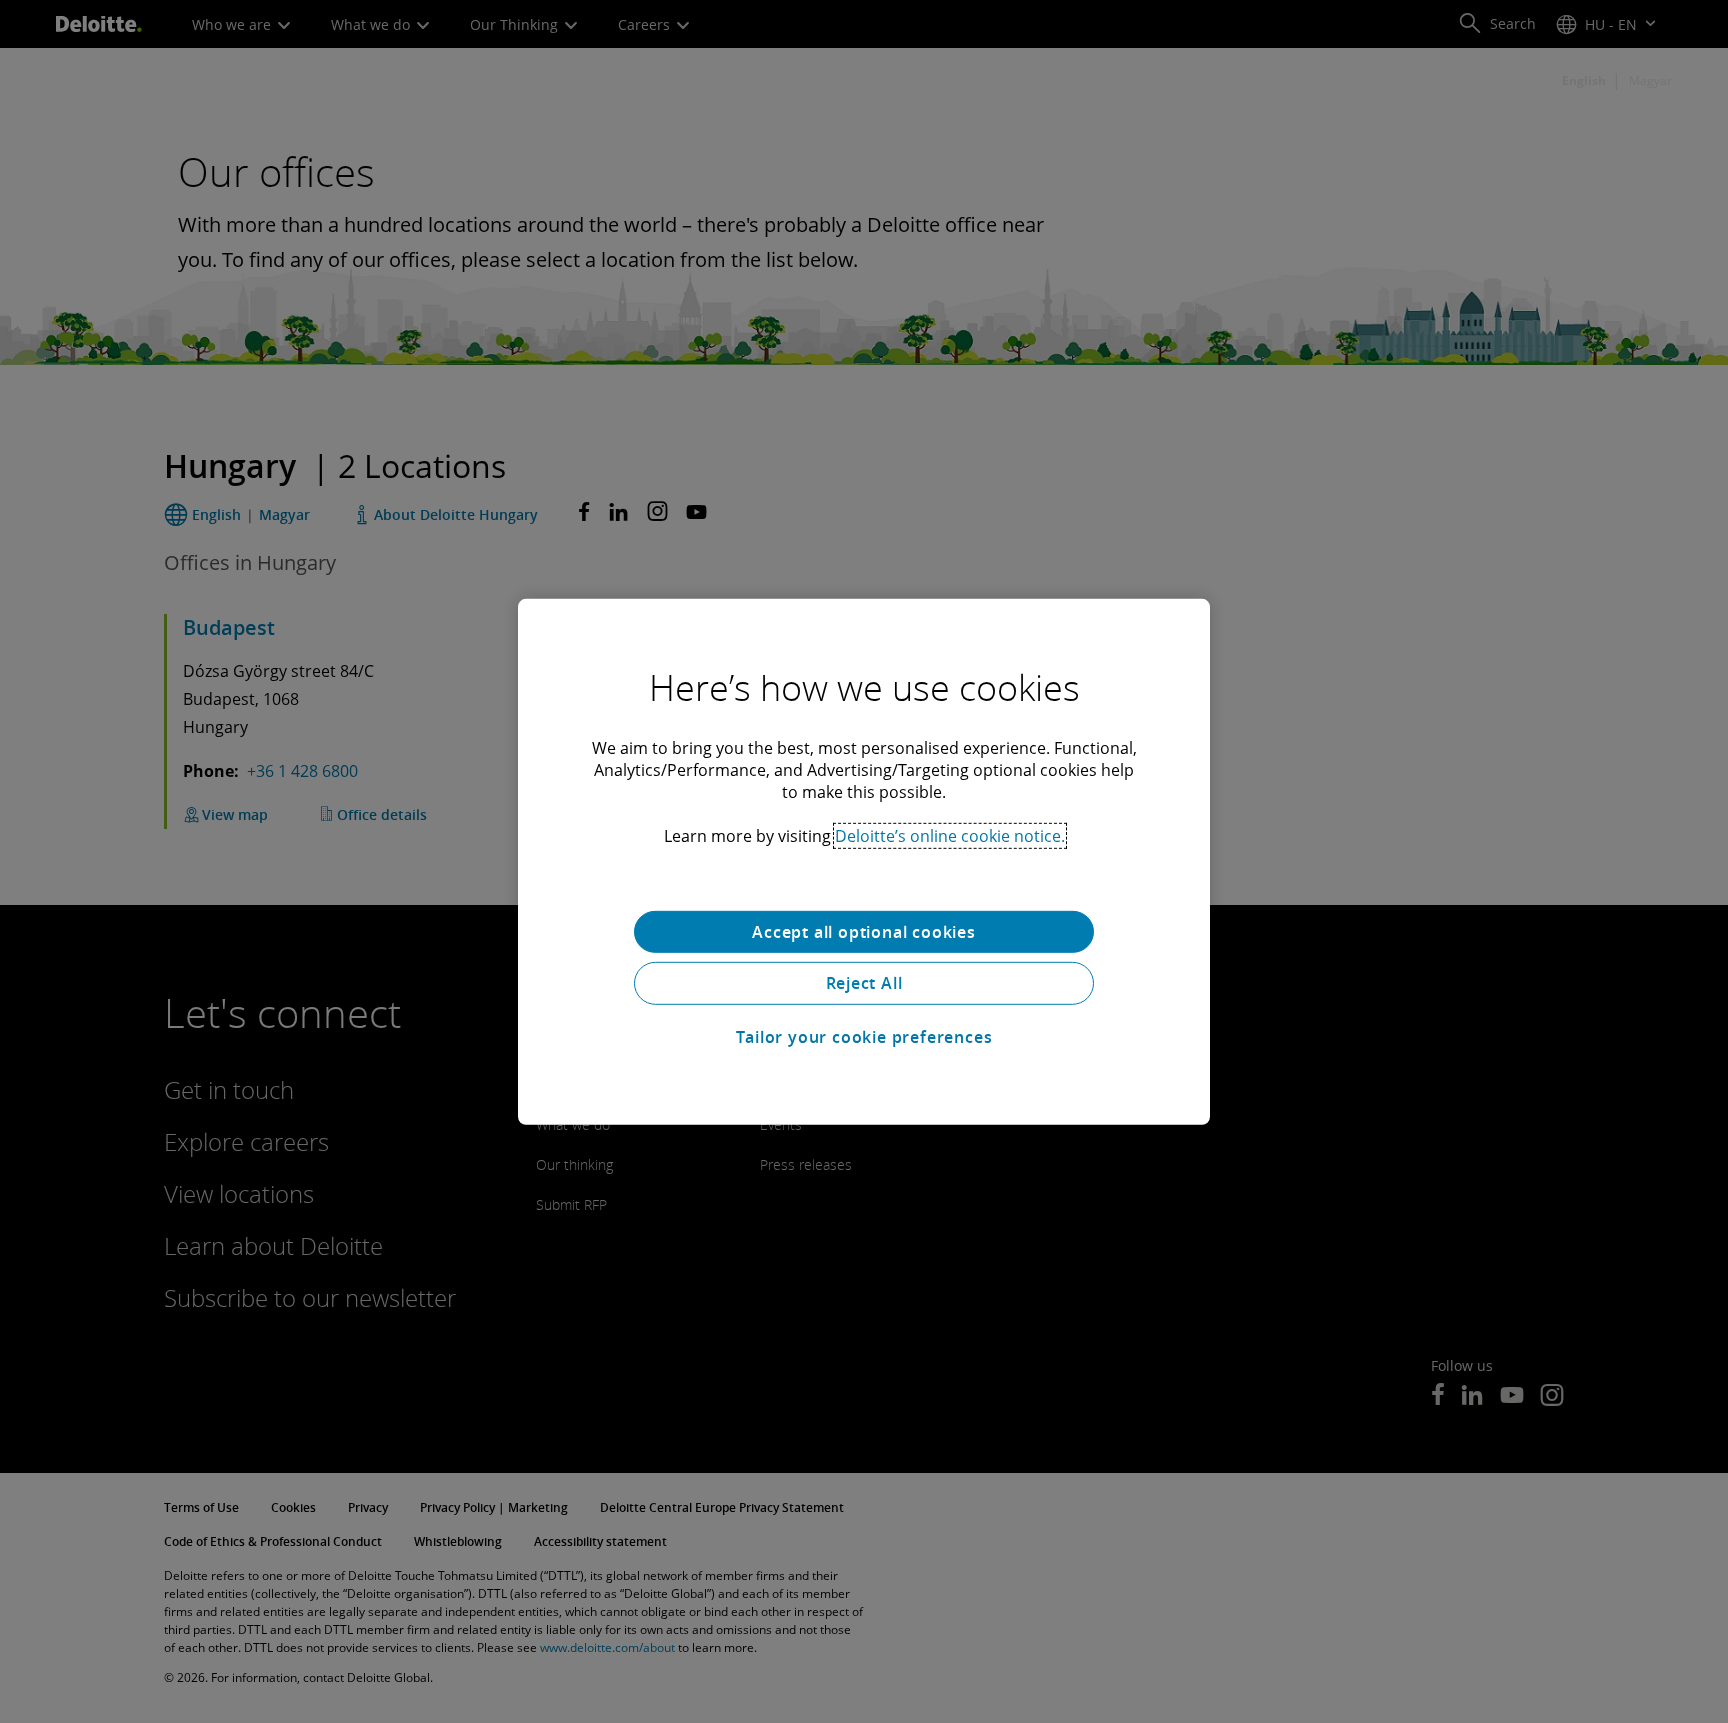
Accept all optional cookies (864, 931)
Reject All (864, 983)
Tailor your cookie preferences (864, 1037)
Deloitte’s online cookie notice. (950, 835)
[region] (864, 861)
